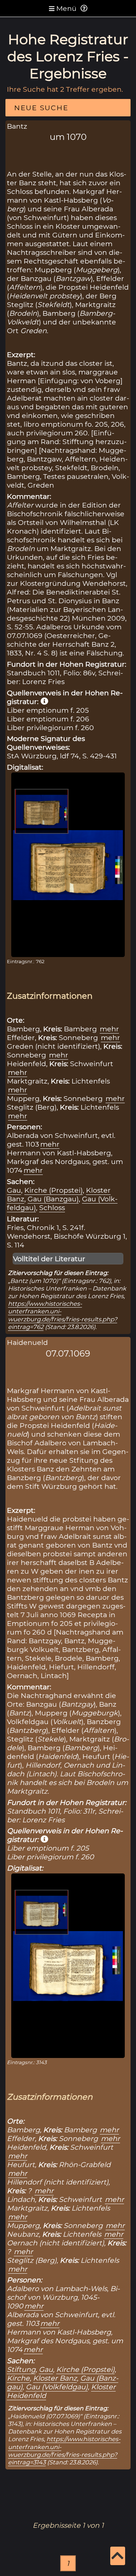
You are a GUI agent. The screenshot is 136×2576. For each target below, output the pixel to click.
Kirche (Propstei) (53, 1190)
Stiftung (21, 2369)
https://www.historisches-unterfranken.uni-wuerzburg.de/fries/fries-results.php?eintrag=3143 (64, 2451)
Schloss (52, 1208)
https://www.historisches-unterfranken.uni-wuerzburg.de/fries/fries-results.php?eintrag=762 (63, 1315)
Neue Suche (41, 108)
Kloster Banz (55, 2378)
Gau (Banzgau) (53, 1199)
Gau (14, 1190)
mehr (109, 1029)
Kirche (18, 2378)
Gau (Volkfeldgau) (57, 2387)
